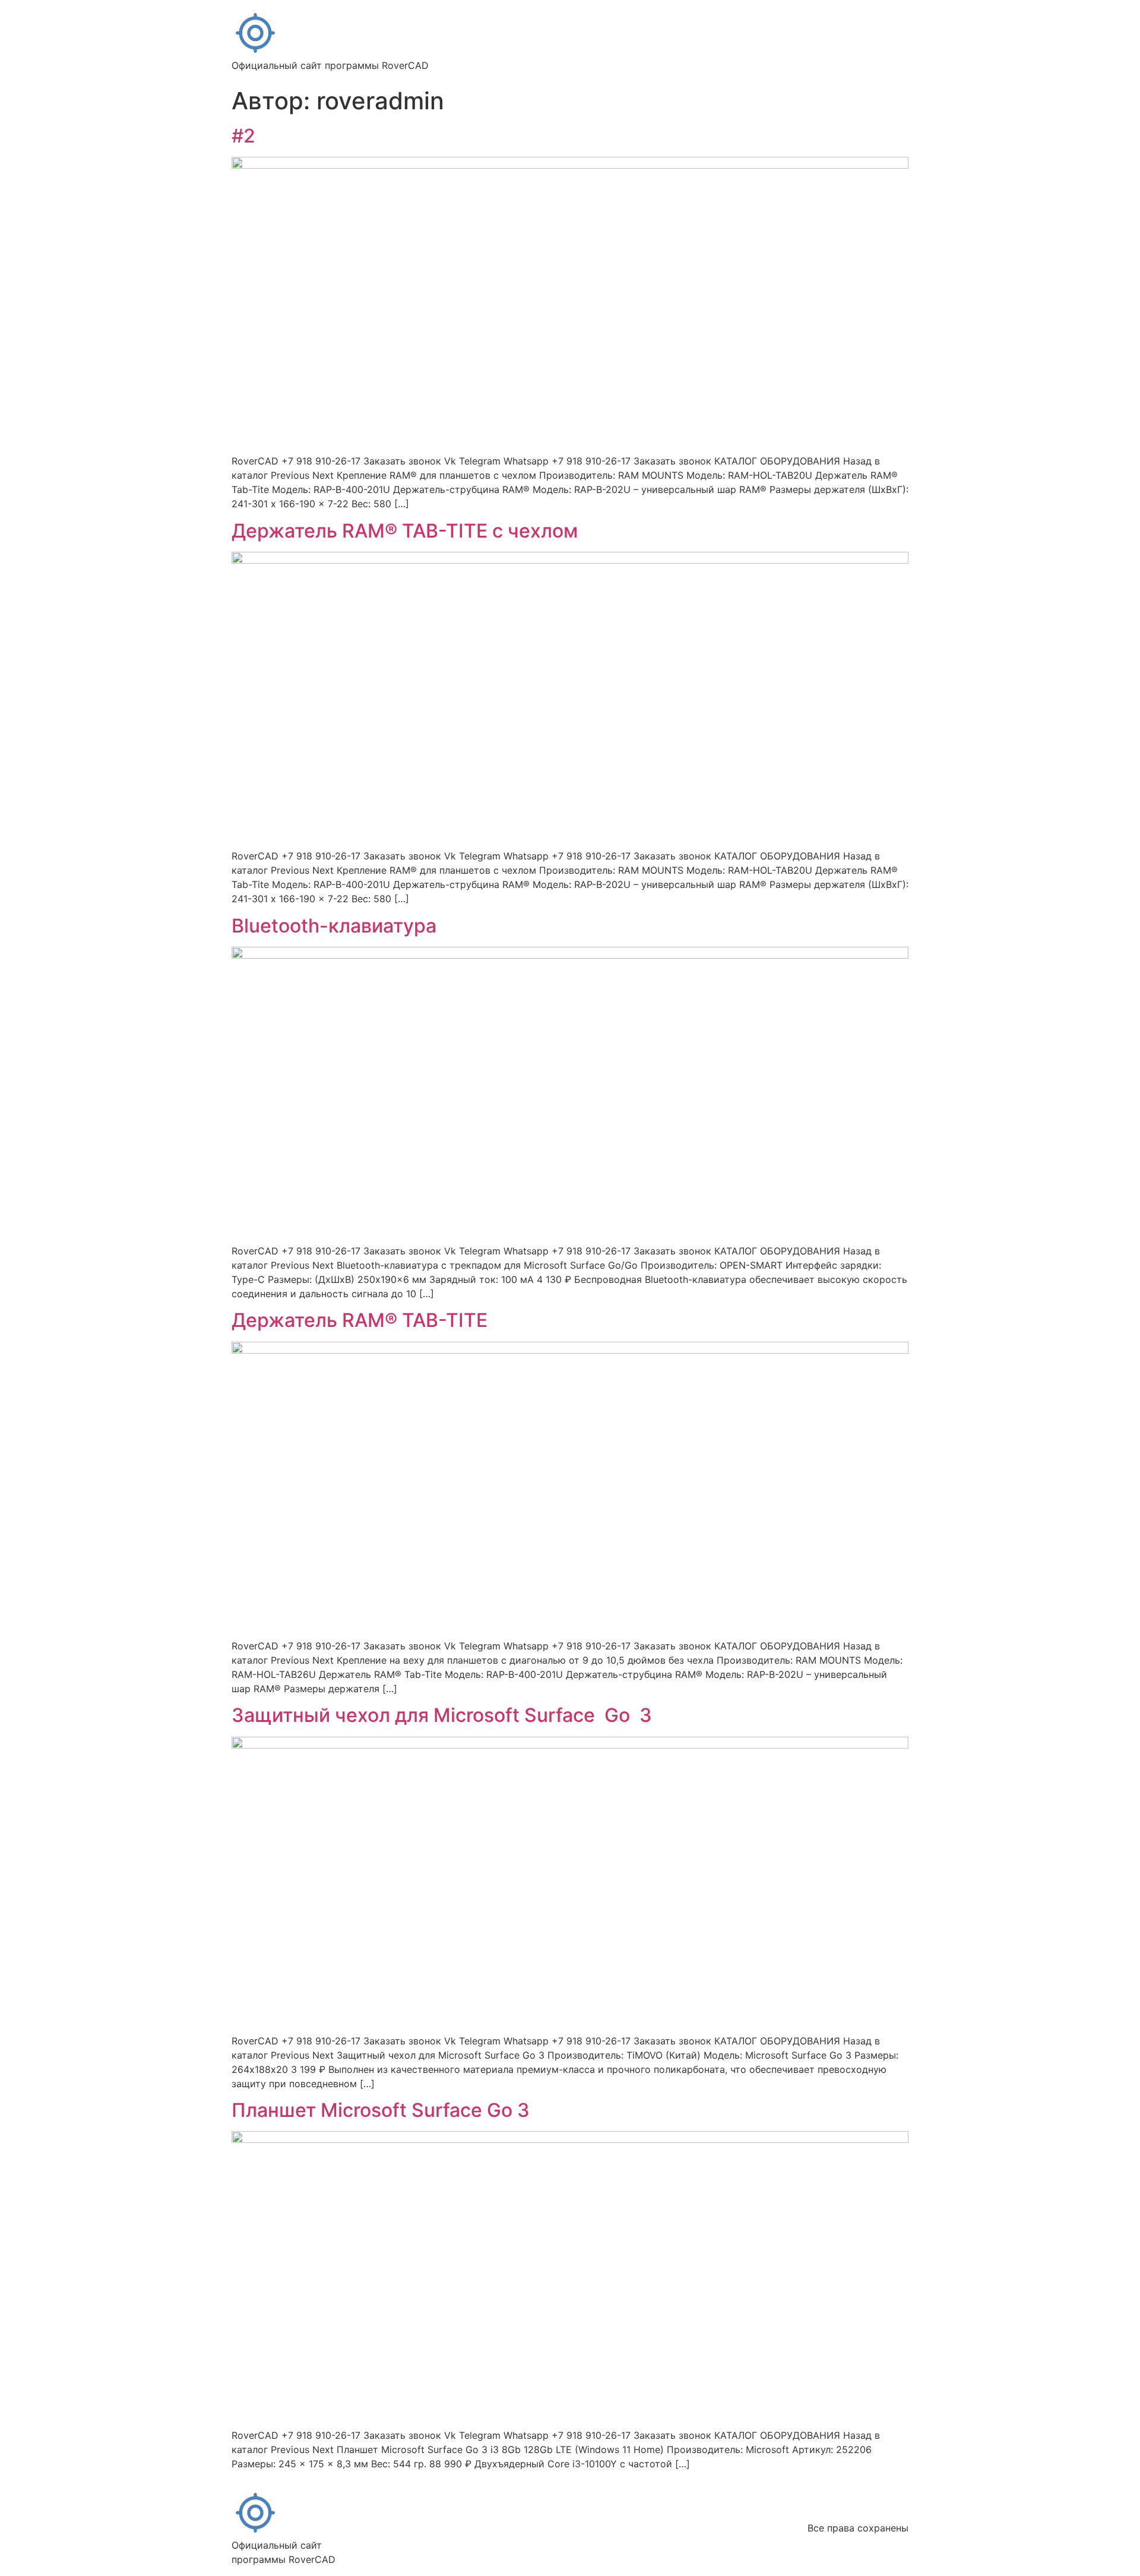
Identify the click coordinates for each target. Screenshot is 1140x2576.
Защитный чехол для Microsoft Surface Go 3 (442, 1715)
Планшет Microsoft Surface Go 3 (381, 2110)
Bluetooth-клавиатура (334, 926)
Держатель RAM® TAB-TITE (360, 1320)
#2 (243, 136)
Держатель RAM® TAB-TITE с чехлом (405, 531)
